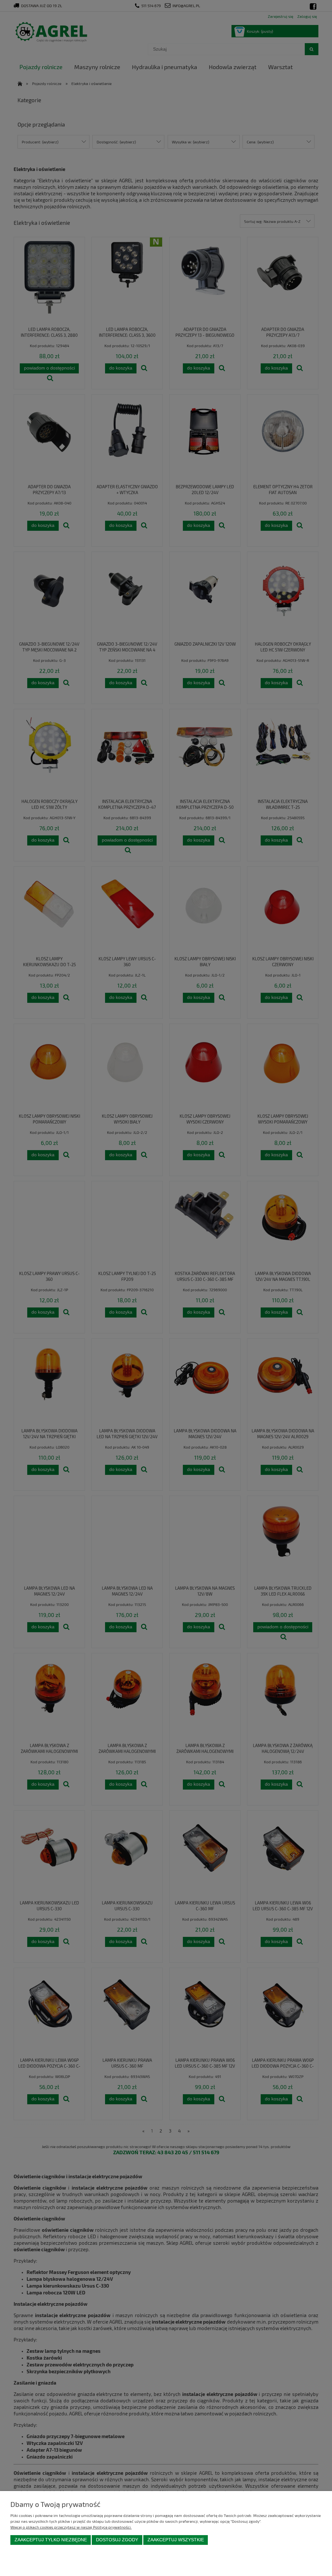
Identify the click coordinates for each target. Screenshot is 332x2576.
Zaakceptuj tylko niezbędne (51, 2540)
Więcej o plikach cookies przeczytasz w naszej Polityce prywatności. (71, 2527)
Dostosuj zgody (117, 2540)
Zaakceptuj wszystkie (176, 2540)
